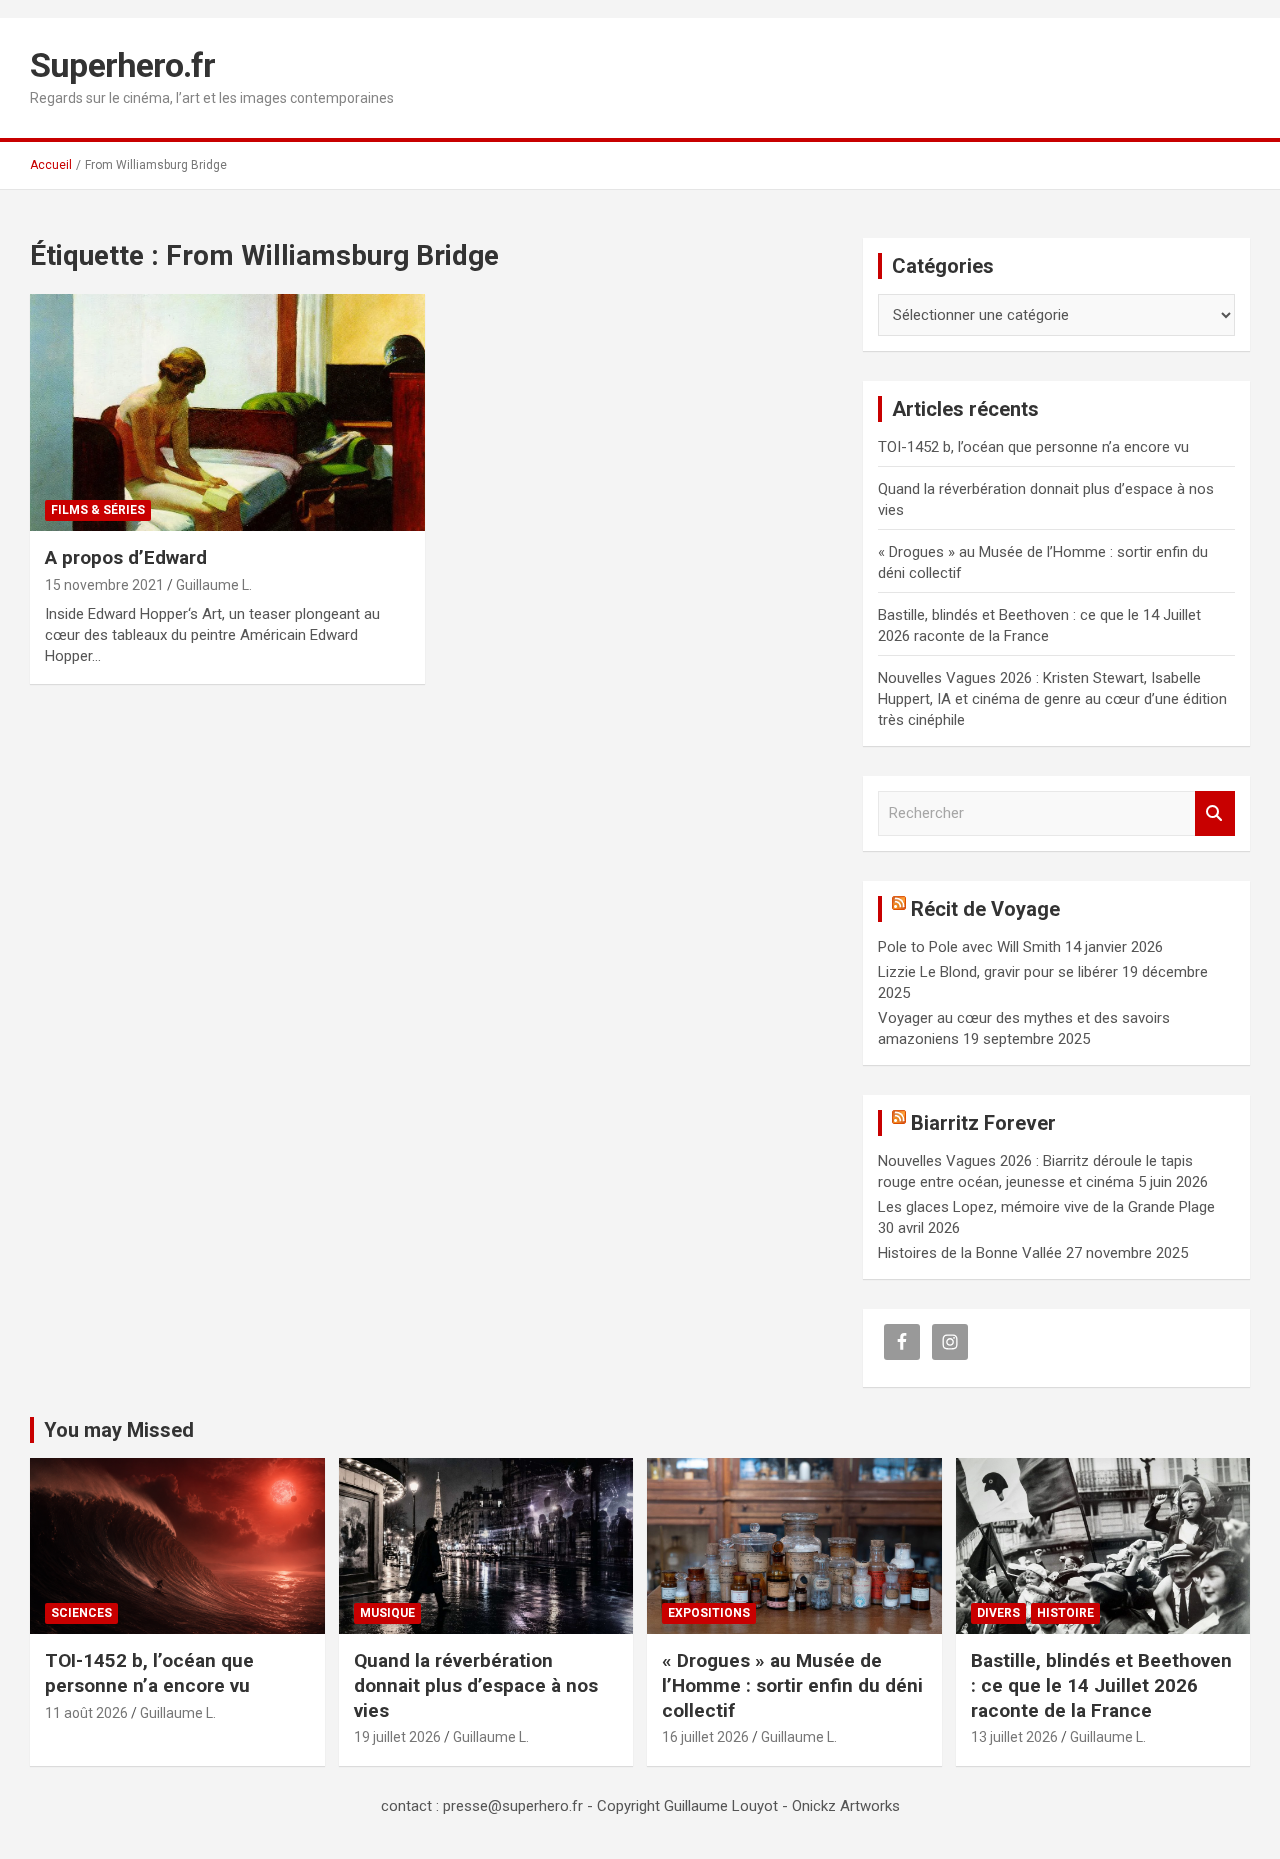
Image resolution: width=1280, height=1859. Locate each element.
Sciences (81, 1613)
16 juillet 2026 (705, 1737)
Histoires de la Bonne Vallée (970, 1253)
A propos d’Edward (126, 557)
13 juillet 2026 (1014, 1737)
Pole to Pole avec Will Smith (969, 947)
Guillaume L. (214, 585)
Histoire (1065, 1613)
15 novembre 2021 (104, 585)
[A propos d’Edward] (227, 413)
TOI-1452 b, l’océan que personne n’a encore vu (1033, 447)
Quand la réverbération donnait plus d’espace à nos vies (476, 1685)
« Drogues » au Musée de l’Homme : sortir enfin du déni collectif (792, 1685)
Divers (998, 1613)
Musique (387, 1613)
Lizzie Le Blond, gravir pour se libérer (998, 972)
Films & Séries (98, 510)
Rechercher (1215, 813)
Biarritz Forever (983, 1123)
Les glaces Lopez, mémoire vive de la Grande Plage (1046, 1207)
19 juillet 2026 (397, 1737)
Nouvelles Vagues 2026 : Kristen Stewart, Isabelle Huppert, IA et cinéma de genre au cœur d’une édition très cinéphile (1052, 699)
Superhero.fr (122, 65)
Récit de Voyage (985, 909)
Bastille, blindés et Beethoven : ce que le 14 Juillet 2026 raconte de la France (1101, 1685)
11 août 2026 (86, 1713)
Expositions (709, 1613)
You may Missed (119, 1430)
